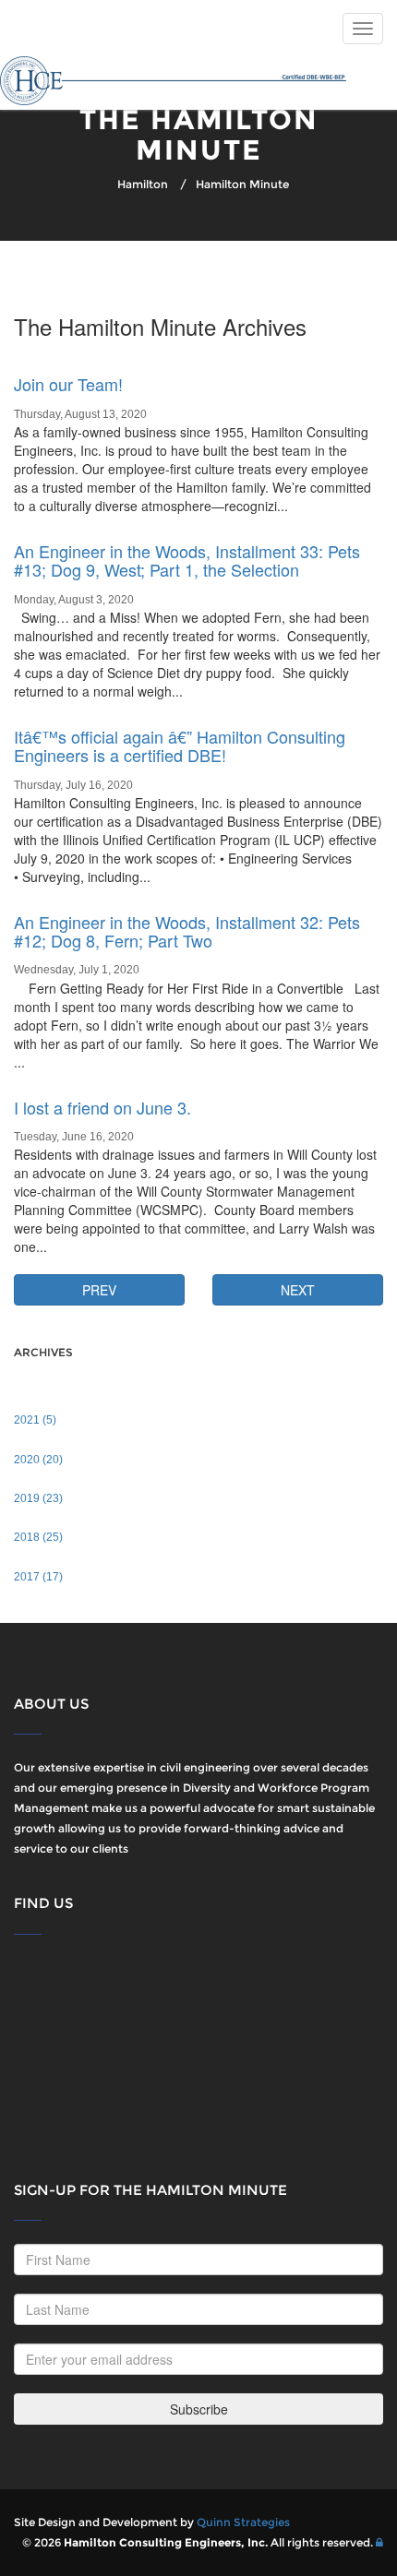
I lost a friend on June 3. (102, 1107)
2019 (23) (38, 1498)
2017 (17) (38, 1577)
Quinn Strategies (243, 2522)
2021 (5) (35, 1420)
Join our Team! (68, 384)
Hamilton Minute (242, 184)
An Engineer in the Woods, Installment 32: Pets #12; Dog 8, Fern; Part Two (187, 931)
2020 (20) (38, 1460)
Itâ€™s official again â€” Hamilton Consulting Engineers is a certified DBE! (180, 745)
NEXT (298, 1290)
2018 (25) (38, 1537)
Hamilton (143, 184)
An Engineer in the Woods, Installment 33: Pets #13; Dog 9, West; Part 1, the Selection (187, 560)
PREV (99, 1290)
